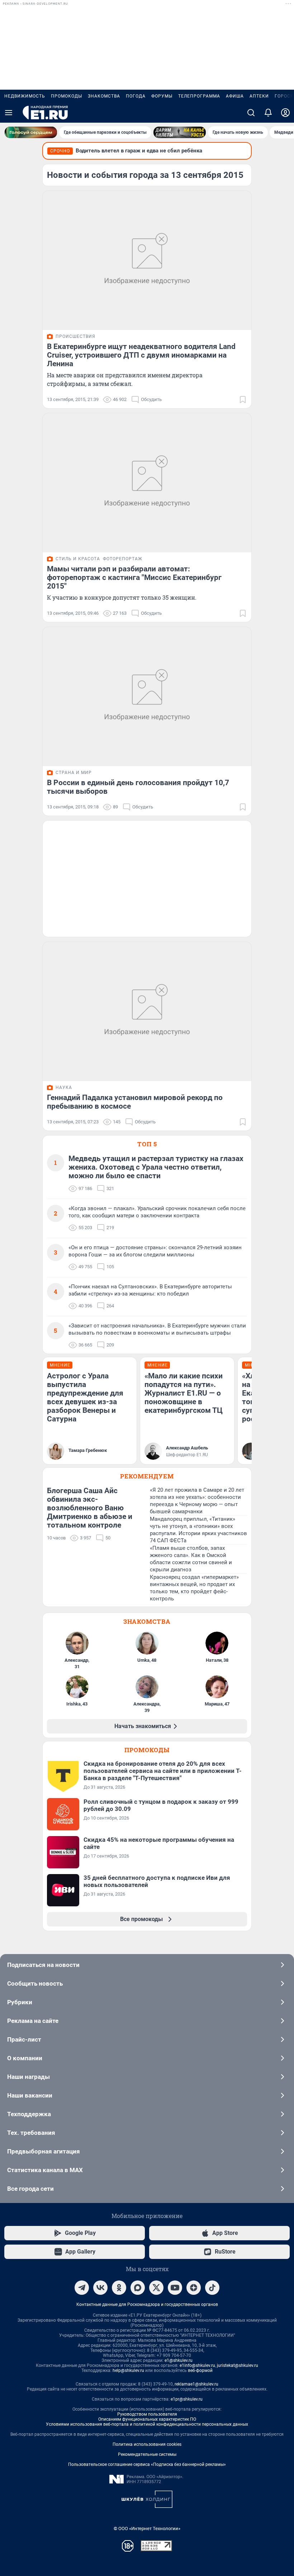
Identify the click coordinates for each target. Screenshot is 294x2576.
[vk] (100, 2288)
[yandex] (194, 2288)
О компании (25, 2058)
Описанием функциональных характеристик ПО (147, 2419)
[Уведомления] (268, 113)
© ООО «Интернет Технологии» (147, 2528)
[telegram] (82, 2288)
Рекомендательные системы (147, 2454)
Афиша (235, 96)
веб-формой (200, 2370)
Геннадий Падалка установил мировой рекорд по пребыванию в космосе (135, 1102)
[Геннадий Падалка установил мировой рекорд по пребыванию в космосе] (147, 1011)
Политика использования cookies (147, 2444)
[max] (138, 2288)
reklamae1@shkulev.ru (196, 2384)
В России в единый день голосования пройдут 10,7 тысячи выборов (138, 787)
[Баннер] (31, 132)
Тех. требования (31, 2133)
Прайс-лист (24, 2039)
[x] (156, 2288)
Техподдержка (29, 2114)
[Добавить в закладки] (243, 400)
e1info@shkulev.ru (197, 2365)
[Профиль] (285, 113)
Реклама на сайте (33, 2021)
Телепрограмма (199, 96)
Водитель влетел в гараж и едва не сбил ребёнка (139, 151)
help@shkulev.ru (128, 2370)
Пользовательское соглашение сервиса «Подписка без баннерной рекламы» (147, 2464)
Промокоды (67, 96)
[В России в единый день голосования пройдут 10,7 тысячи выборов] (147, 697)
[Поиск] (251, 113)
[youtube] (175, 2288)
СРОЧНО (60, 151)
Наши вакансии (30, 2095)
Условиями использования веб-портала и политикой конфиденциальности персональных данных (147, 2424)
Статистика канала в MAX (45, 2170)
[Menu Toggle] (9, 113)
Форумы (162, 96)
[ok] (119, 2288)
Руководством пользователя (147, 2414)
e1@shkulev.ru (179, 2360)
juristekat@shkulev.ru (238, 2365)
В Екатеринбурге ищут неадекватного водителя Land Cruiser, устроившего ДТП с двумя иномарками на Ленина (141, 355)
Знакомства (104, 96)
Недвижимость (25, 96)
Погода (136, 96)
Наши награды (29, 2077)
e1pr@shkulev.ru (187, 2399)
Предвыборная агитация (44, 2151)
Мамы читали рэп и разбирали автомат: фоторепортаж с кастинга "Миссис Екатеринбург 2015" (134, 577)
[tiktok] (212, 2288)
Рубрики (20, 2002)
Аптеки (259, 96)
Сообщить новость (35, 1983)
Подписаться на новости (43, 1965)
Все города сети (30, 2189)
